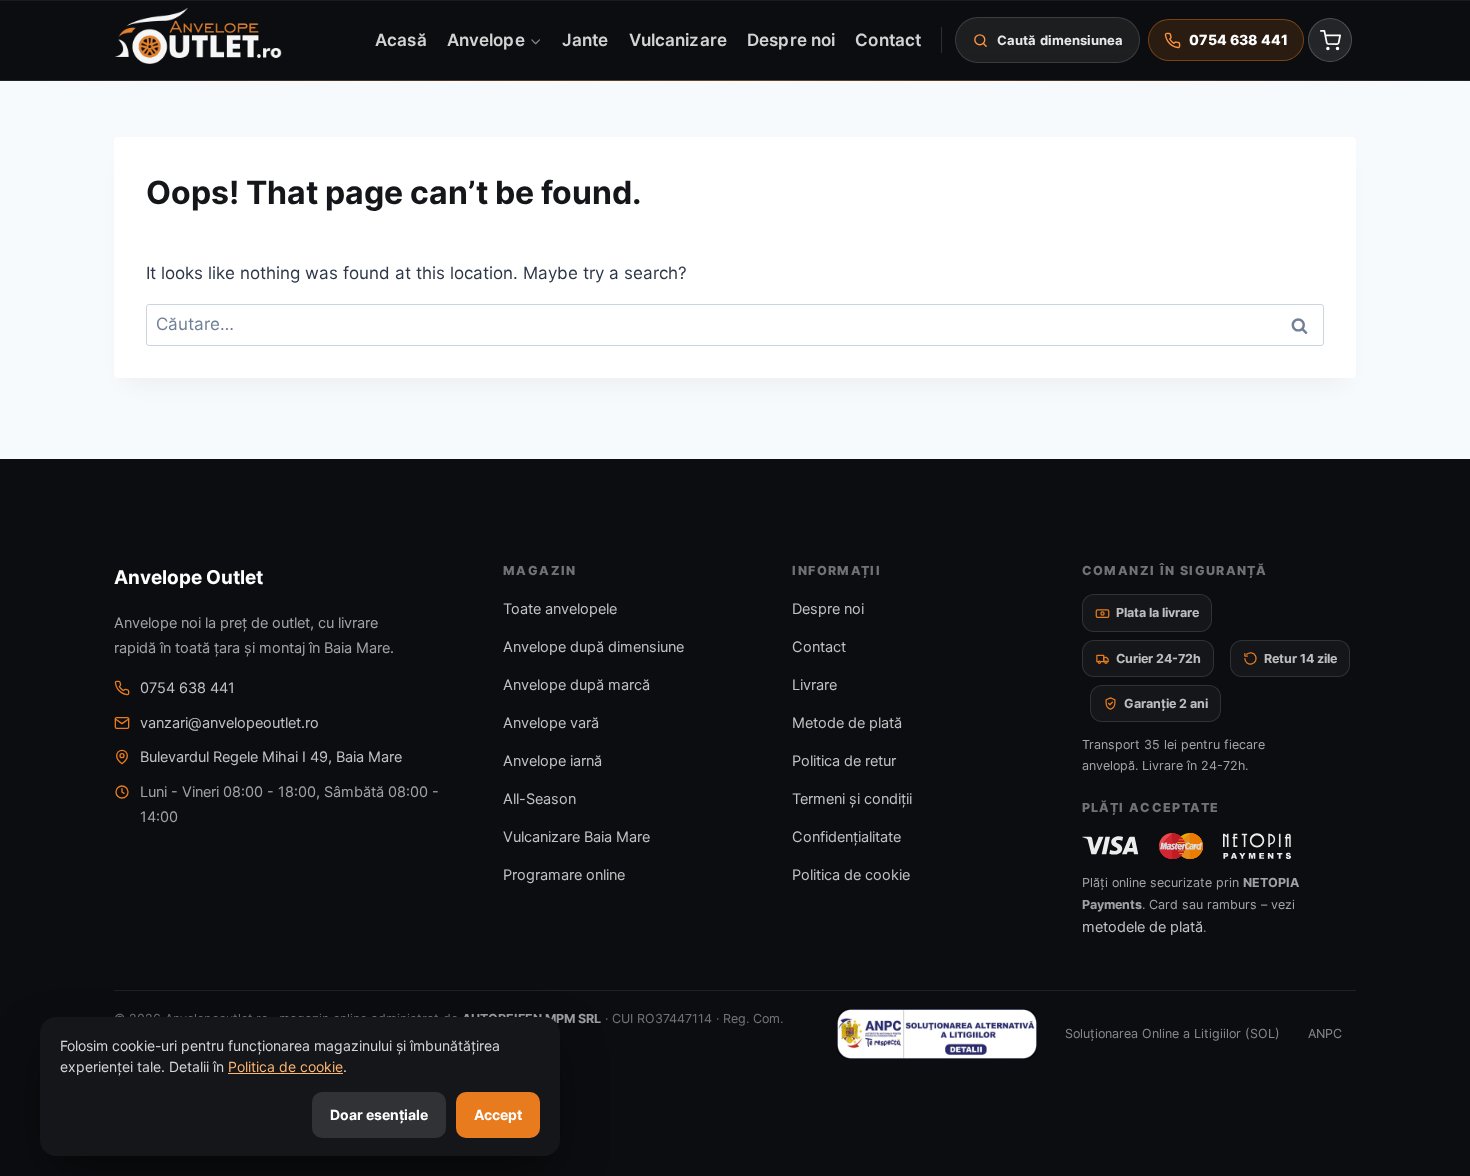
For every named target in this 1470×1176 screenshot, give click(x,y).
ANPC (1325, 1033)
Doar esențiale (379, 1114)
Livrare (814, 685)
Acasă (400, 39)
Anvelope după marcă (576, 685)
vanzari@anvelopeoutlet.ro (229, 723)
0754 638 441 (187, 688)
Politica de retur (844, 761)
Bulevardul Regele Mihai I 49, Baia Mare (271, 757)
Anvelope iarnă (552, 761)
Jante (585, 39)
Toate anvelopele (560, 609)
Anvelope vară (551, 723)
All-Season (539, 799)
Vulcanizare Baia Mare (576, 837)
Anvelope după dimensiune (593, 647)
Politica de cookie (851, 875)
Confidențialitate (846, 837)
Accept (498, 1114)
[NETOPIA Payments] (1257, 846)
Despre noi (791, 39)
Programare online (564, 875)
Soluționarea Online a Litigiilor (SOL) (1172, 1033)
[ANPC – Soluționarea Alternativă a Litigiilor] (937, 1034)
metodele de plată (1142, 927)
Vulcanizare (678, 39)
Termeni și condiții (852, 799)
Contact (888, 39)
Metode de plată (847, 723)
